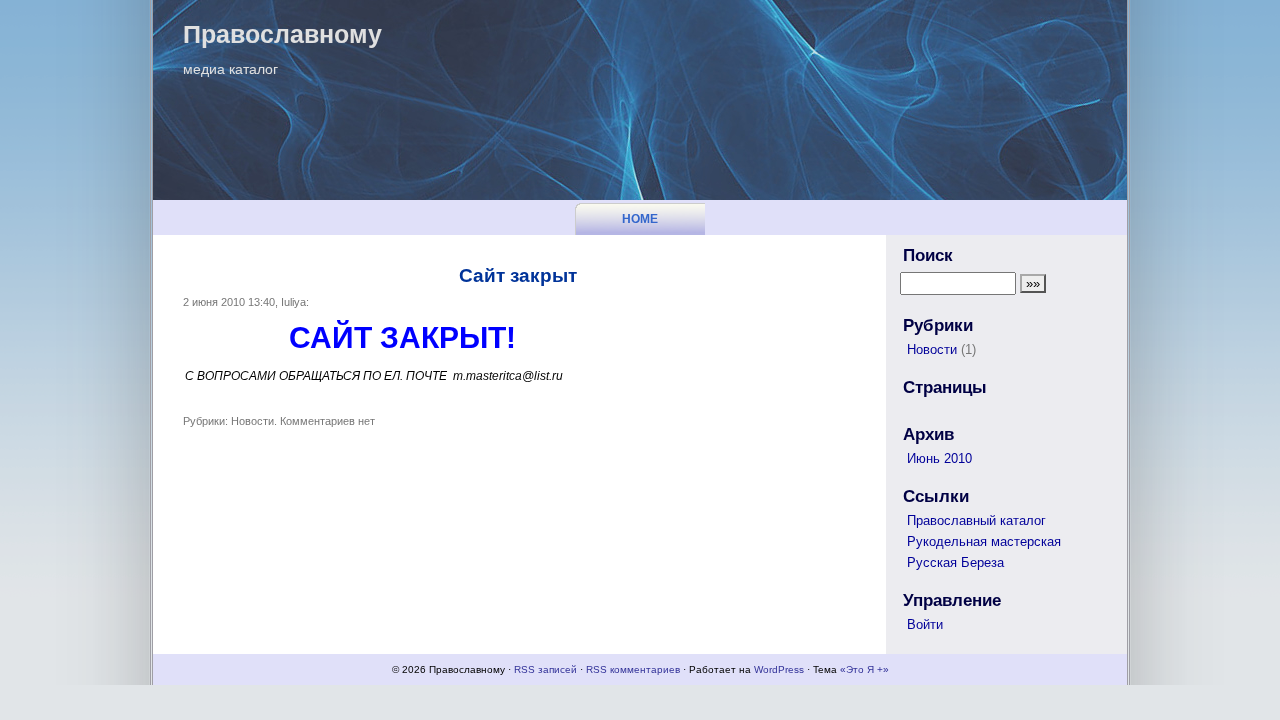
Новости (252, 421)
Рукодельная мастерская (984, 541)
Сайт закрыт (518, 275)
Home (640, 219)
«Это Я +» (864, 669)
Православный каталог (976, 520)
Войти (925, 624)
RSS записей (545, 669)
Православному (282, 34)
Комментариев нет (327, 421)
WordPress (779, 669)
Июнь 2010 (939, 458)
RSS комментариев (633, 669)
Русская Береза (955, 562)
